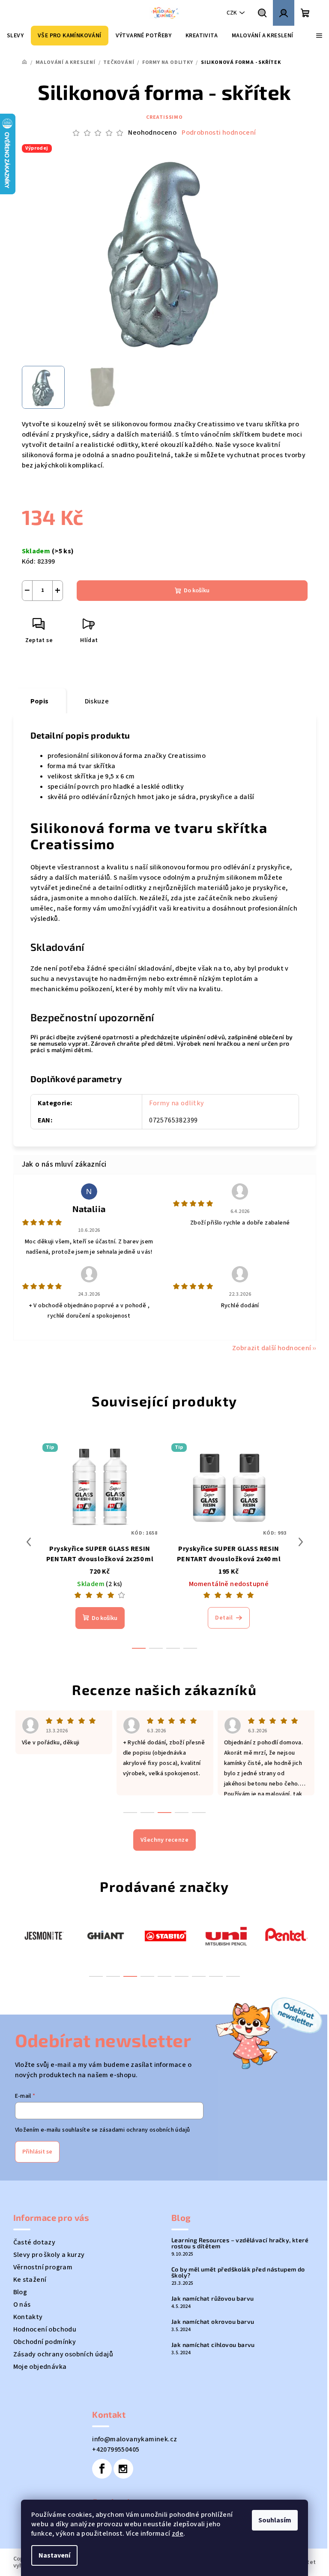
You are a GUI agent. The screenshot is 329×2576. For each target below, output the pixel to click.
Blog (20, 2292)
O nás (22, 2305)
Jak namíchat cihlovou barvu (213, 2345)
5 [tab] (164, 1976)
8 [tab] (216, 1976)
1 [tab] (96, 1976)
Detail (224, 1618)
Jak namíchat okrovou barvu (213, 2322)
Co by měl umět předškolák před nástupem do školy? (238, 2272)
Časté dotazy (34, 2242)
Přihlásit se (37, 2152)
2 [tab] (113, 1976)
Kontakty (28, 2317)
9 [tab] (233, 1976)
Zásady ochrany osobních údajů (63, 2354)
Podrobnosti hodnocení (219, 133)
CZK (232, 13)
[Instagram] (123, 2469)
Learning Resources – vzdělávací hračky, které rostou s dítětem (240, 2243)
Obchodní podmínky (45, 2342)
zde (178, 2534)
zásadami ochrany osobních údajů (145, 2130)
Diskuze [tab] (97, 701)
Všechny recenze (164, 1840)
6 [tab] (182, 1976)
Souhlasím (275, 2520)
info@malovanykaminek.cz (135, 2439)
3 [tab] (130, 1976)
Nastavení (54, 2555)
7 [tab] (199, 1976)
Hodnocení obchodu (45, 2329)
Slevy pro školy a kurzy (49, 2255)
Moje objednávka (40, 2367)
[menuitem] (15, 36)
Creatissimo (164, 117)
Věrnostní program (43, 2267)
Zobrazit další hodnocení (272, 1348)
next (301, 1542)
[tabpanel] (44, 1935)
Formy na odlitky (176, 1103)
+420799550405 (116, 2449)
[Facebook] (102, 2469)
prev (29, 1542)
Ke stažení (30, 2280)
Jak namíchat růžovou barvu (212, 2298)
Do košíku (197, 591)
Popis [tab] (40, 701)
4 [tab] (147, 1976)
